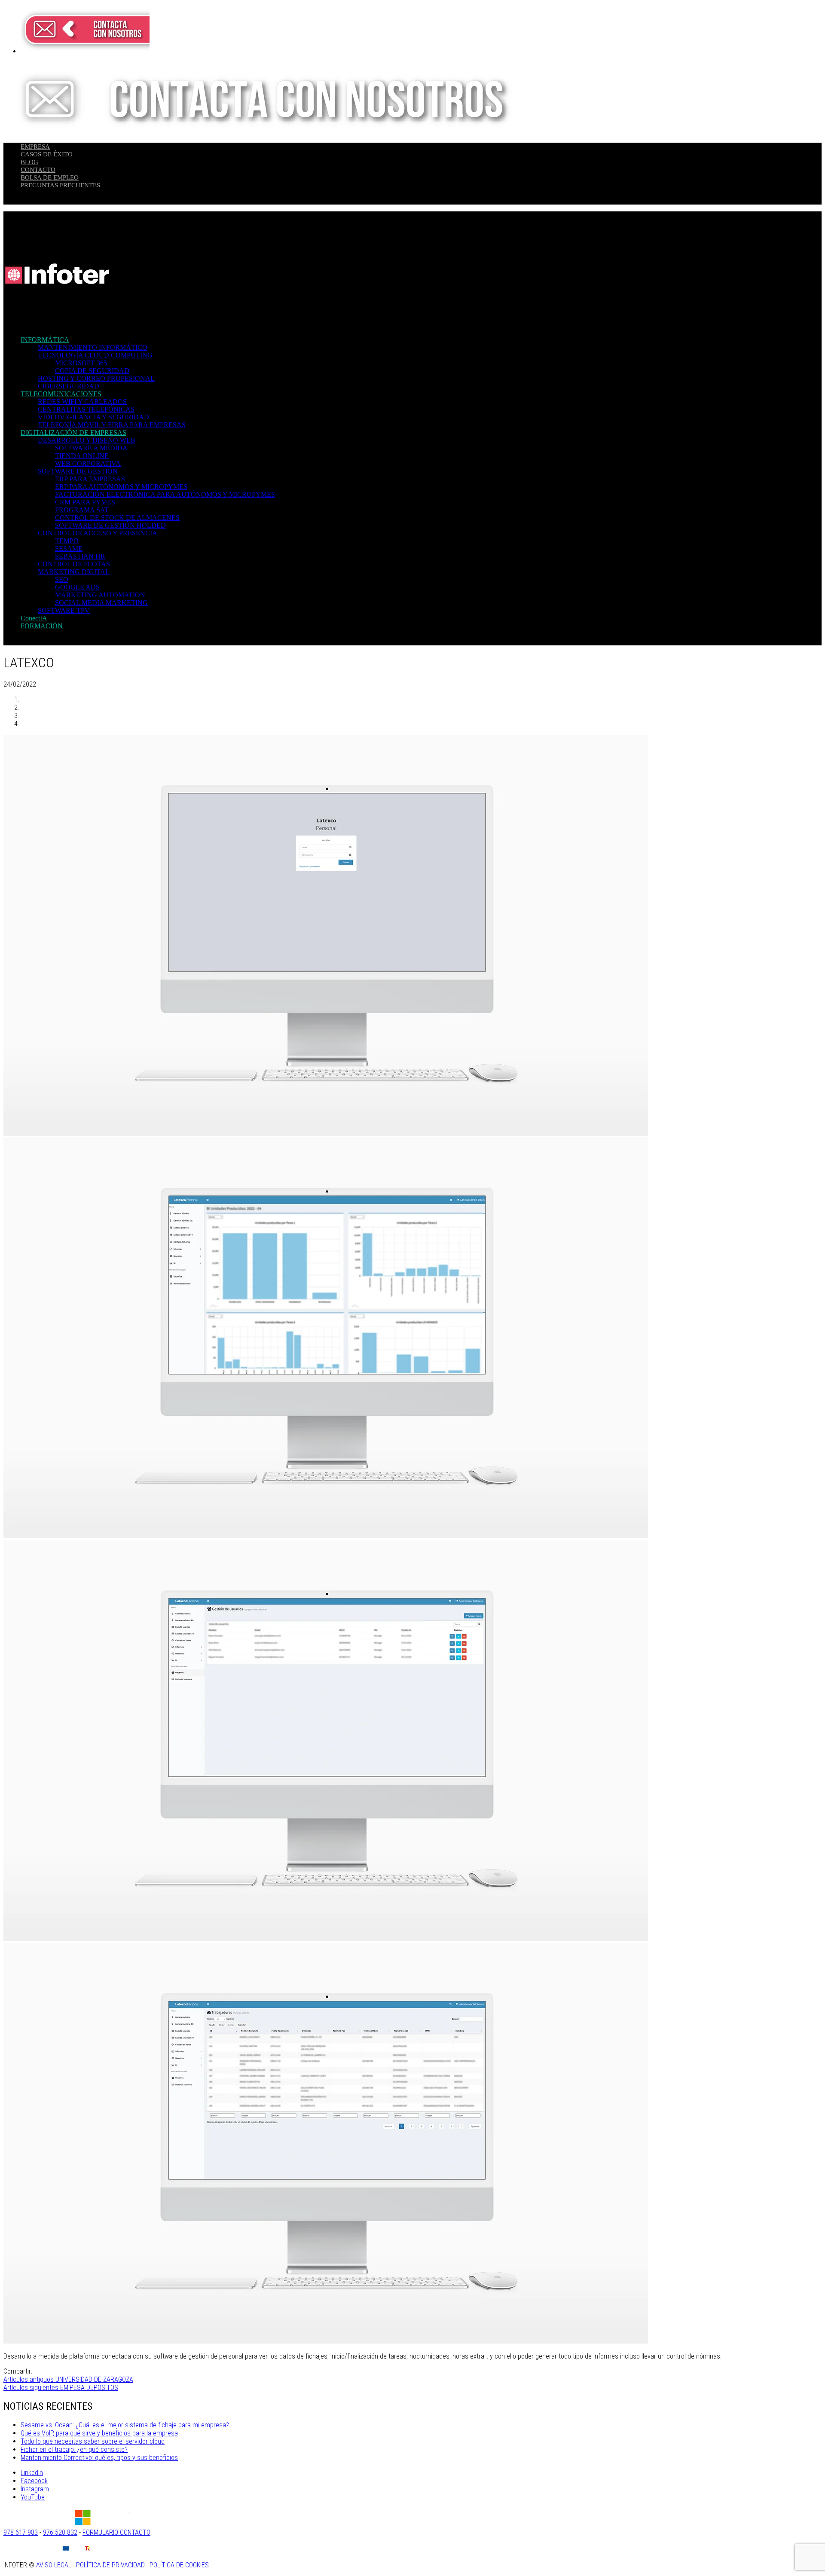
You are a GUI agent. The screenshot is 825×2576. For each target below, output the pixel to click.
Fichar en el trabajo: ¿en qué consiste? (74, 2449)
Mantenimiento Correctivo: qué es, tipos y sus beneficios (99, 2458)
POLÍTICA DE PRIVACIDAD (110, 2565)
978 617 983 (21, 2532)
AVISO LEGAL (54, 2565)
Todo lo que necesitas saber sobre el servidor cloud (93, 2441)
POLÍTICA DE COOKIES (179, 2565)
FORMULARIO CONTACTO (116, 2532)
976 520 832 (60, 2532)
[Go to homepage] (57, 325)
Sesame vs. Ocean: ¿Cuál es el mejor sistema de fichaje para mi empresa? (125, 2425)
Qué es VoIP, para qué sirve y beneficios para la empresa (99, 2433)
